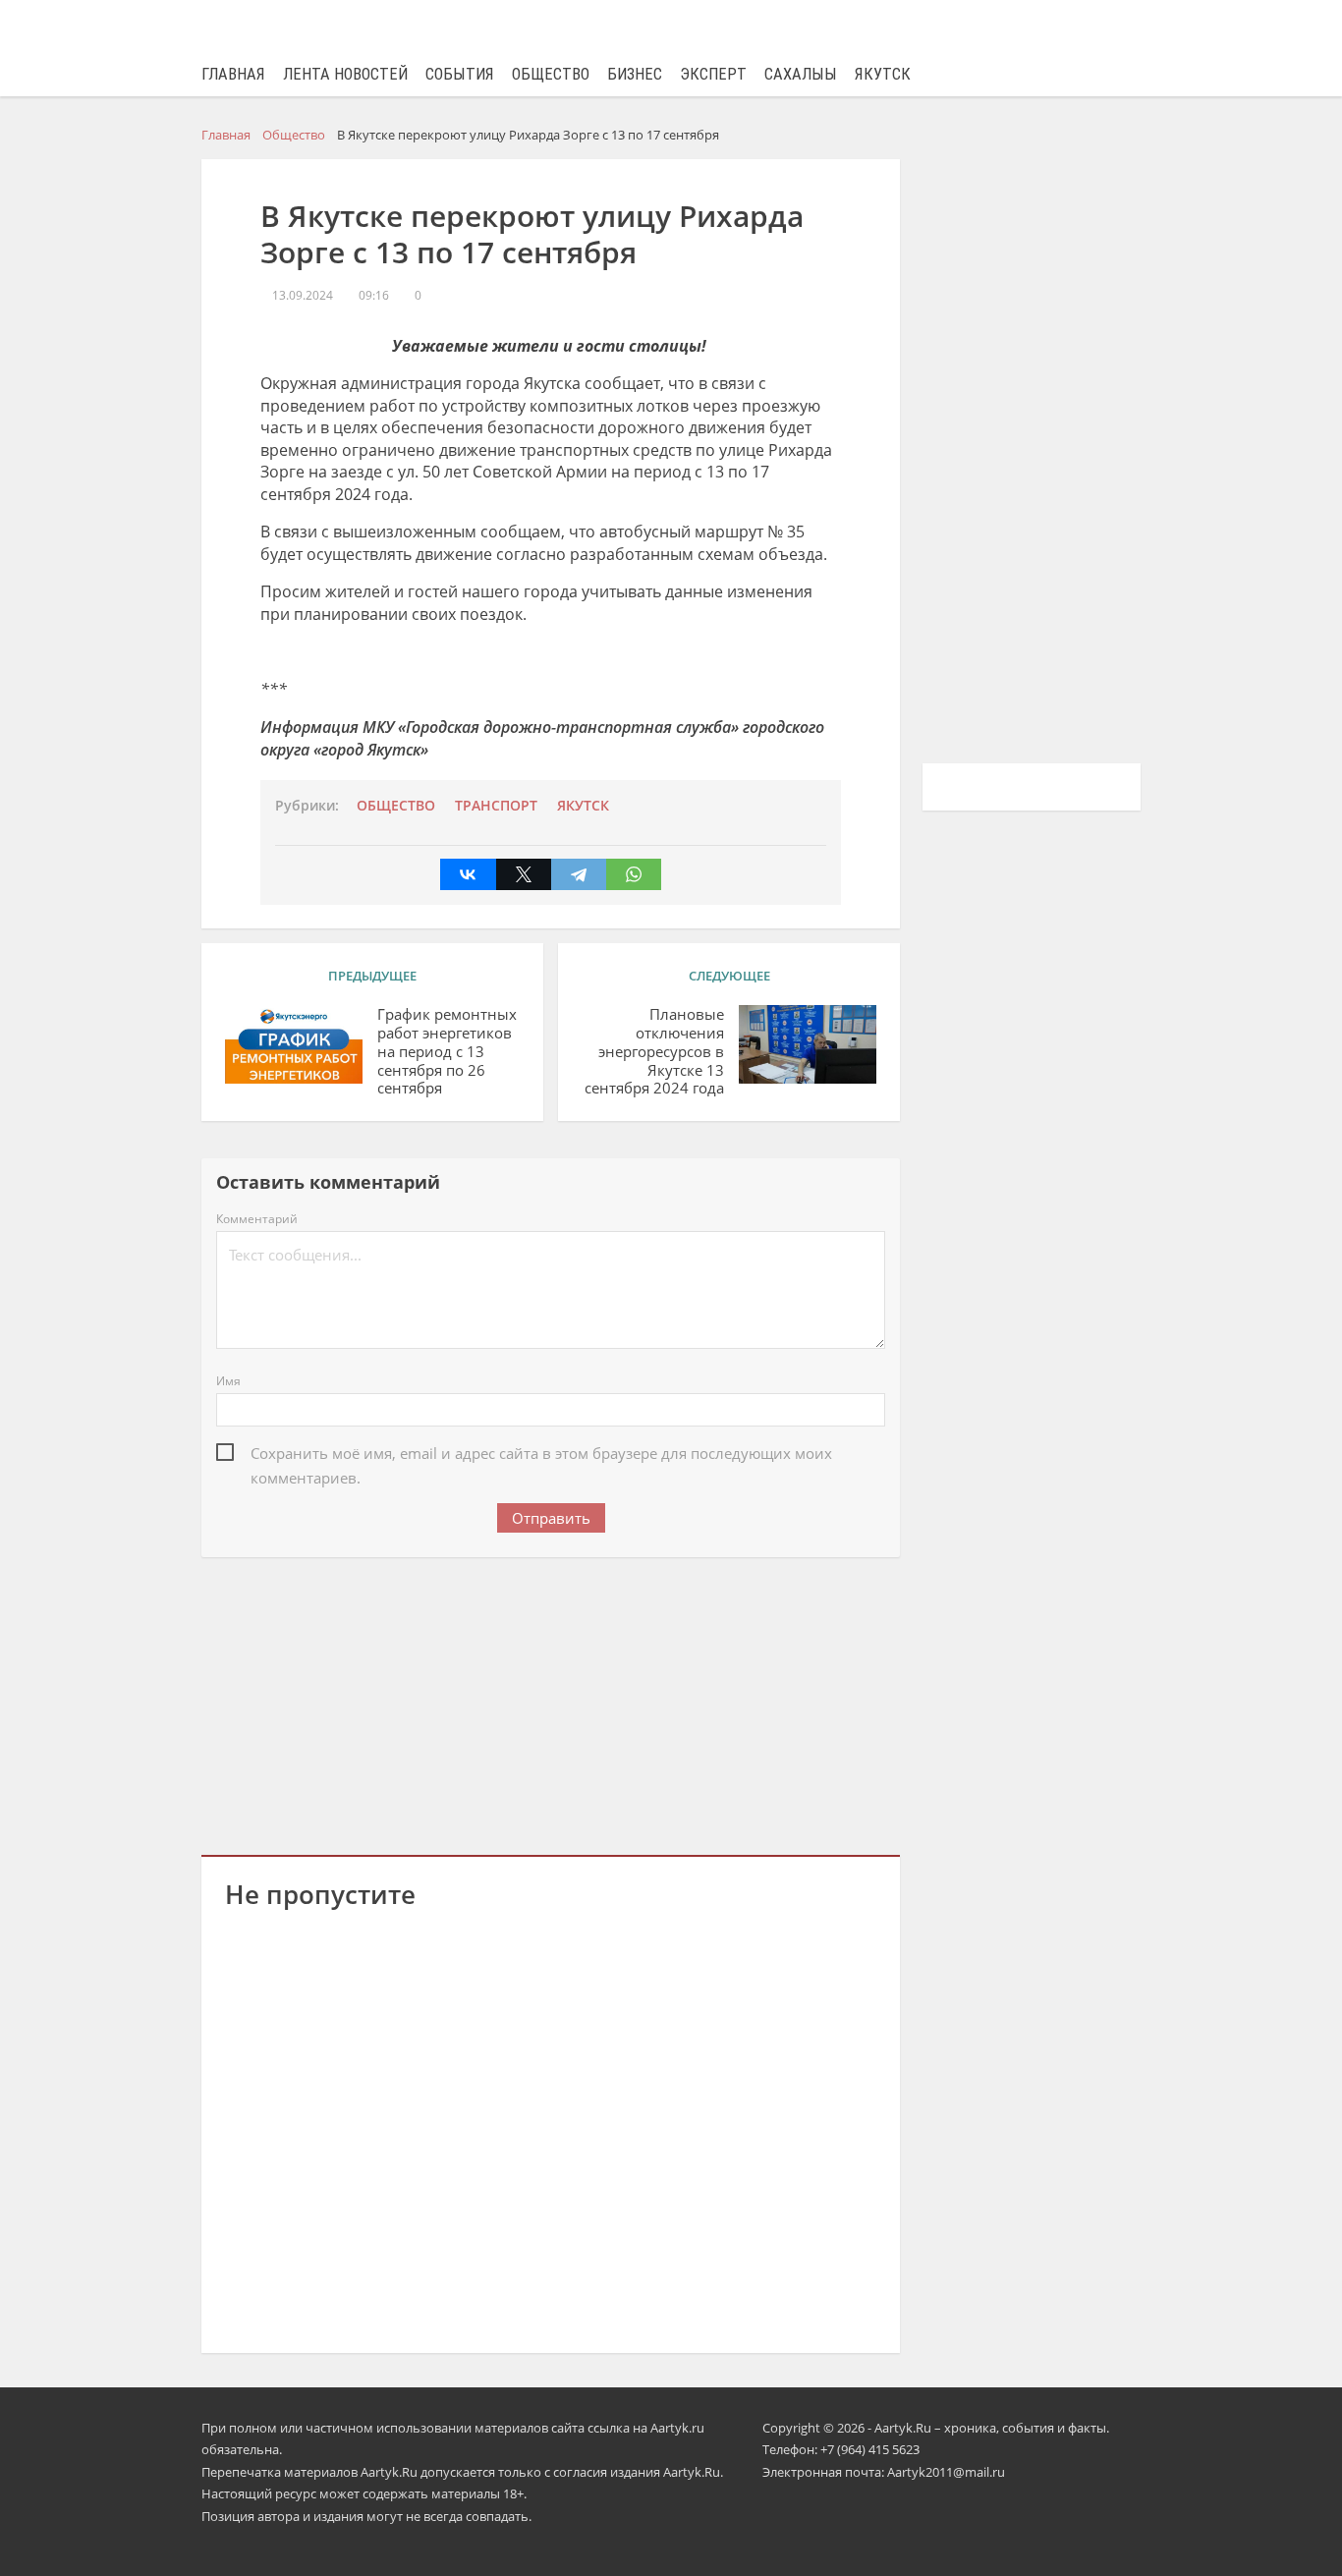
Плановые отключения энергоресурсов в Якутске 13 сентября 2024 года (654, 1051)
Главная (233, 74)
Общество (551, 74)
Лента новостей (345, 74)
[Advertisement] (551, 1703)
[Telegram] (579, 874)
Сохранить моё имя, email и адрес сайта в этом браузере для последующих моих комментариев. (541, 1455)
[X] (524, 874)
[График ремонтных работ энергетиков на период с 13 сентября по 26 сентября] (294, 1044)
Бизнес (635, 74)
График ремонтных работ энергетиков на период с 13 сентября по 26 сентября (447, 1051)
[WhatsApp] (634, 874)
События (460, 74)
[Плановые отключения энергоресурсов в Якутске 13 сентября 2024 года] (808, 1044)
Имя (228, 1381)
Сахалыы (801, 74)
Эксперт (713, 74)
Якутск (883, 74)
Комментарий (257, 1219)
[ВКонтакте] (468, 874)
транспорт (496, 806)
